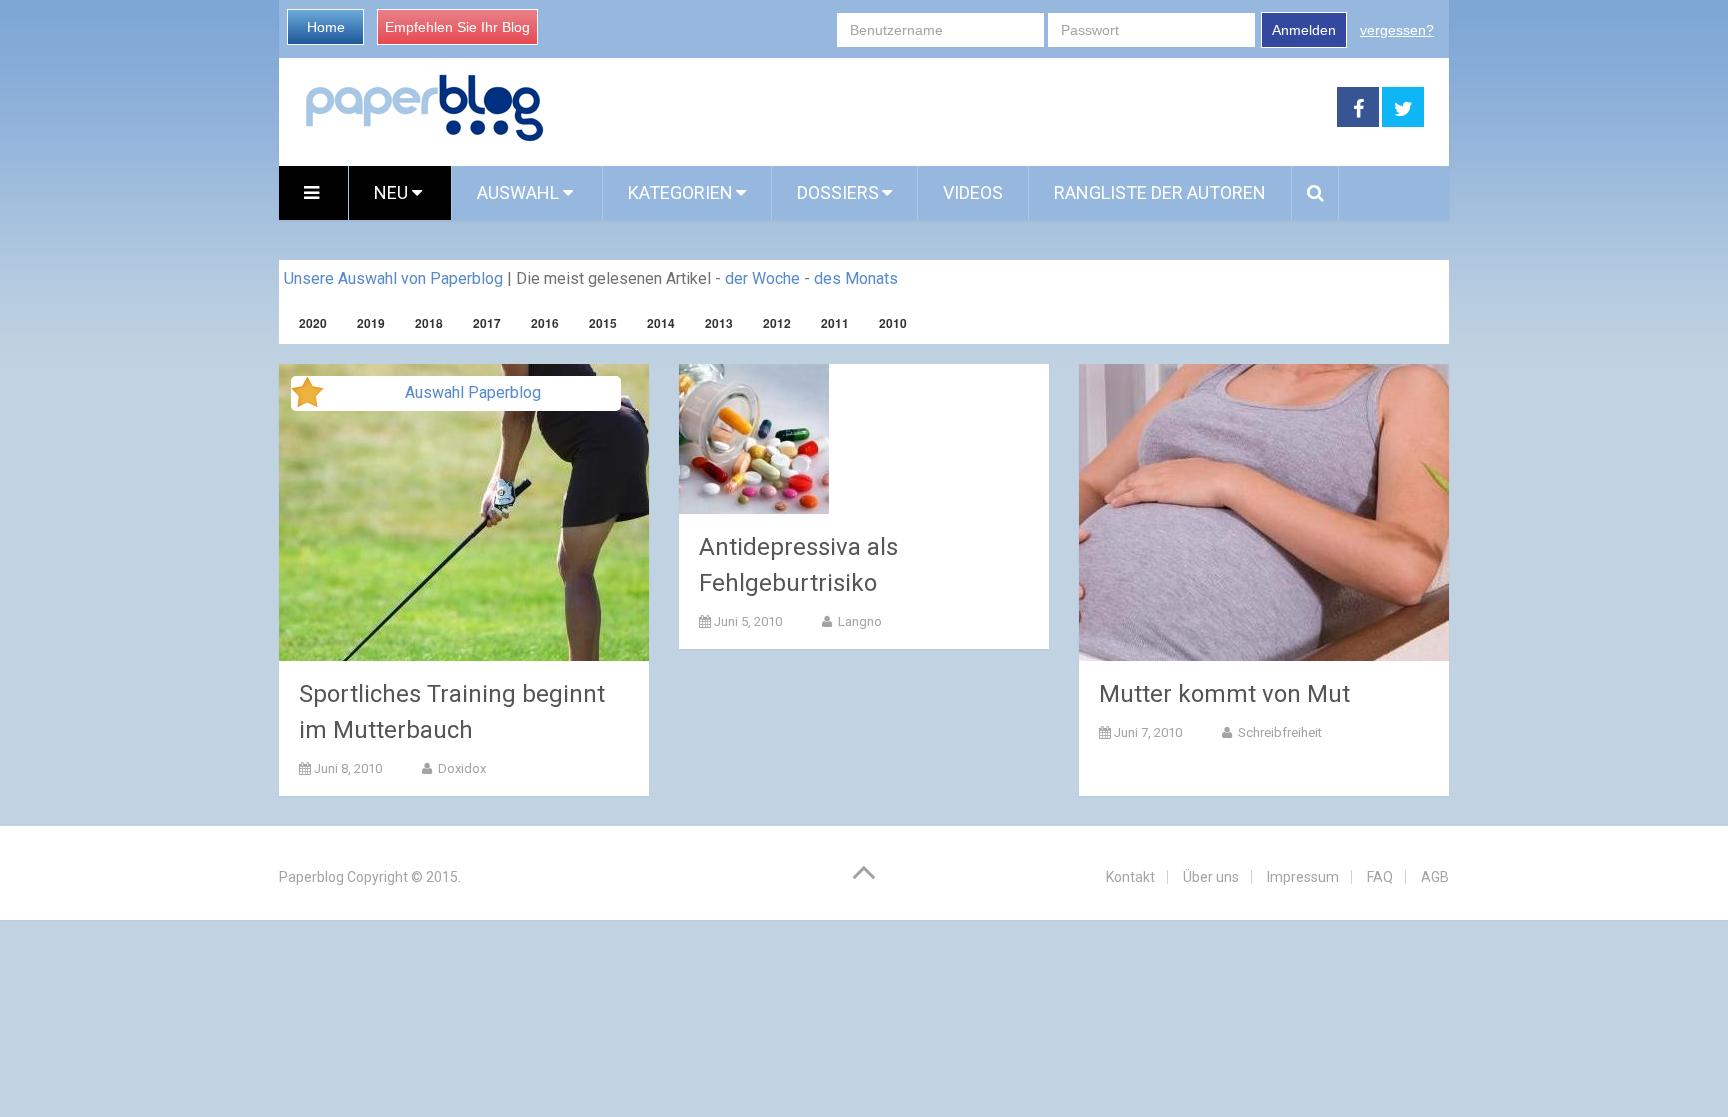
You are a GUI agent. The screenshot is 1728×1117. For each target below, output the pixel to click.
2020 (313, 323)
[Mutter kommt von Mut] (1264, 512)
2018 (429, 323)
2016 (545, 323)
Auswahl (520, 192)
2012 (777, 323)
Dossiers (838, 192)
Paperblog (311, 877)
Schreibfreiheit (1278, 732)
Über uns (1211, 877)
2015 (603, 323)
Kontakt (1130, 877)
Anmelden (1304, 30)
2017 (487, 323)
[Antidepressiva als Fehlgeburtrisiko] (754, 439)
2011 (835, 323)
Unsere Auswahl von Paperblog (393, 278)
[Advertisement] (941, 108)
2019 (371, 323)
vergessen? (1397, 30)
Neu (393, 192)
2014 (661, 323)
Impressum (1303, 877)
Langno (858, 621)
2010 (893, 323)
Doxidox (460, 768)
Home (326, 27)
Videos (973, 192)
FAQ (1380, 877)
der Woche (762, 278)
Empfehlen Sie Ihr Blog (457, 27)
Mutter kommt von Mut (1224, 694)
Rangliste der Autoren (1160, 192)
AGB (1435, 877)
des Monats (856, 278)
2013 (719, 323)
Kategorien (680, 192)
